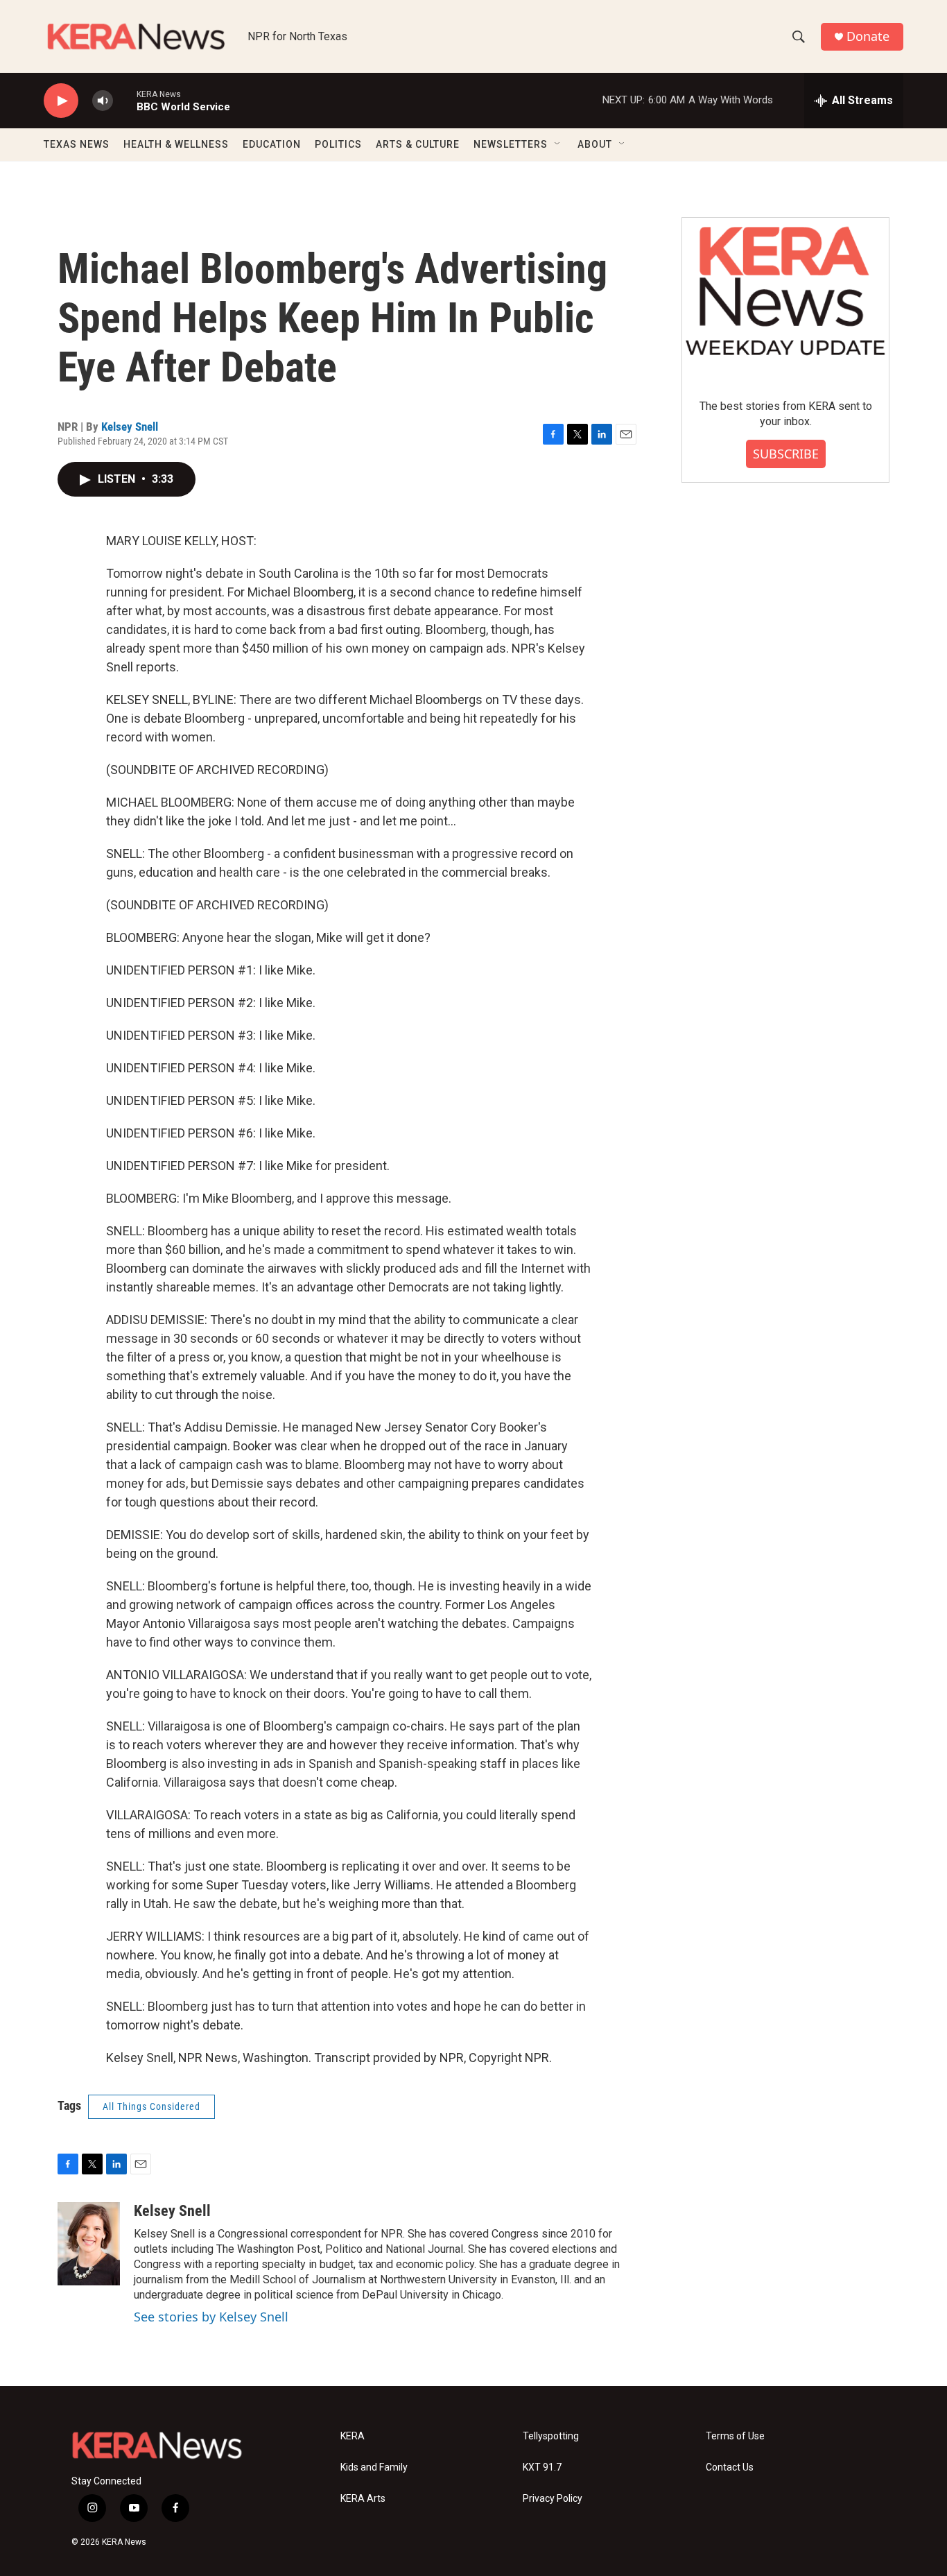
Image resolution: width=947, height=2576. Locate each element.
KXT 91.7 (542, 2467)
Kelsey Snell (130, 427)
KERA (353, 2436)
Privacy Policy (553, 2499)
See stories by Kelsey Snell (211, 2317)
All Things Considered (151, 2106)
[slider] (125, 100)
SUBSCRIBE (786, 454)
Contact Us (730, 2467)
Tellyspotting (551, 2436)
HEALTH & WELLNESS (176, 144)
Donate (868, 36)
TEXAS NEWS (77, 144)
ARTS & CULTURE (418, 144)
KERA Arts (363, 2499)
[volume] (103, 101)
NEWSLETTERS (511, 144)
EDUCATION (272, 144)
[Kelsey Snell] (89, 2244)
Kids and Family (374, 2467)
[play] (61, 101)
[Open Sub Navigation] (558, 144)
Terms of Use (735, 2436)
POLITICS (338, 144)
